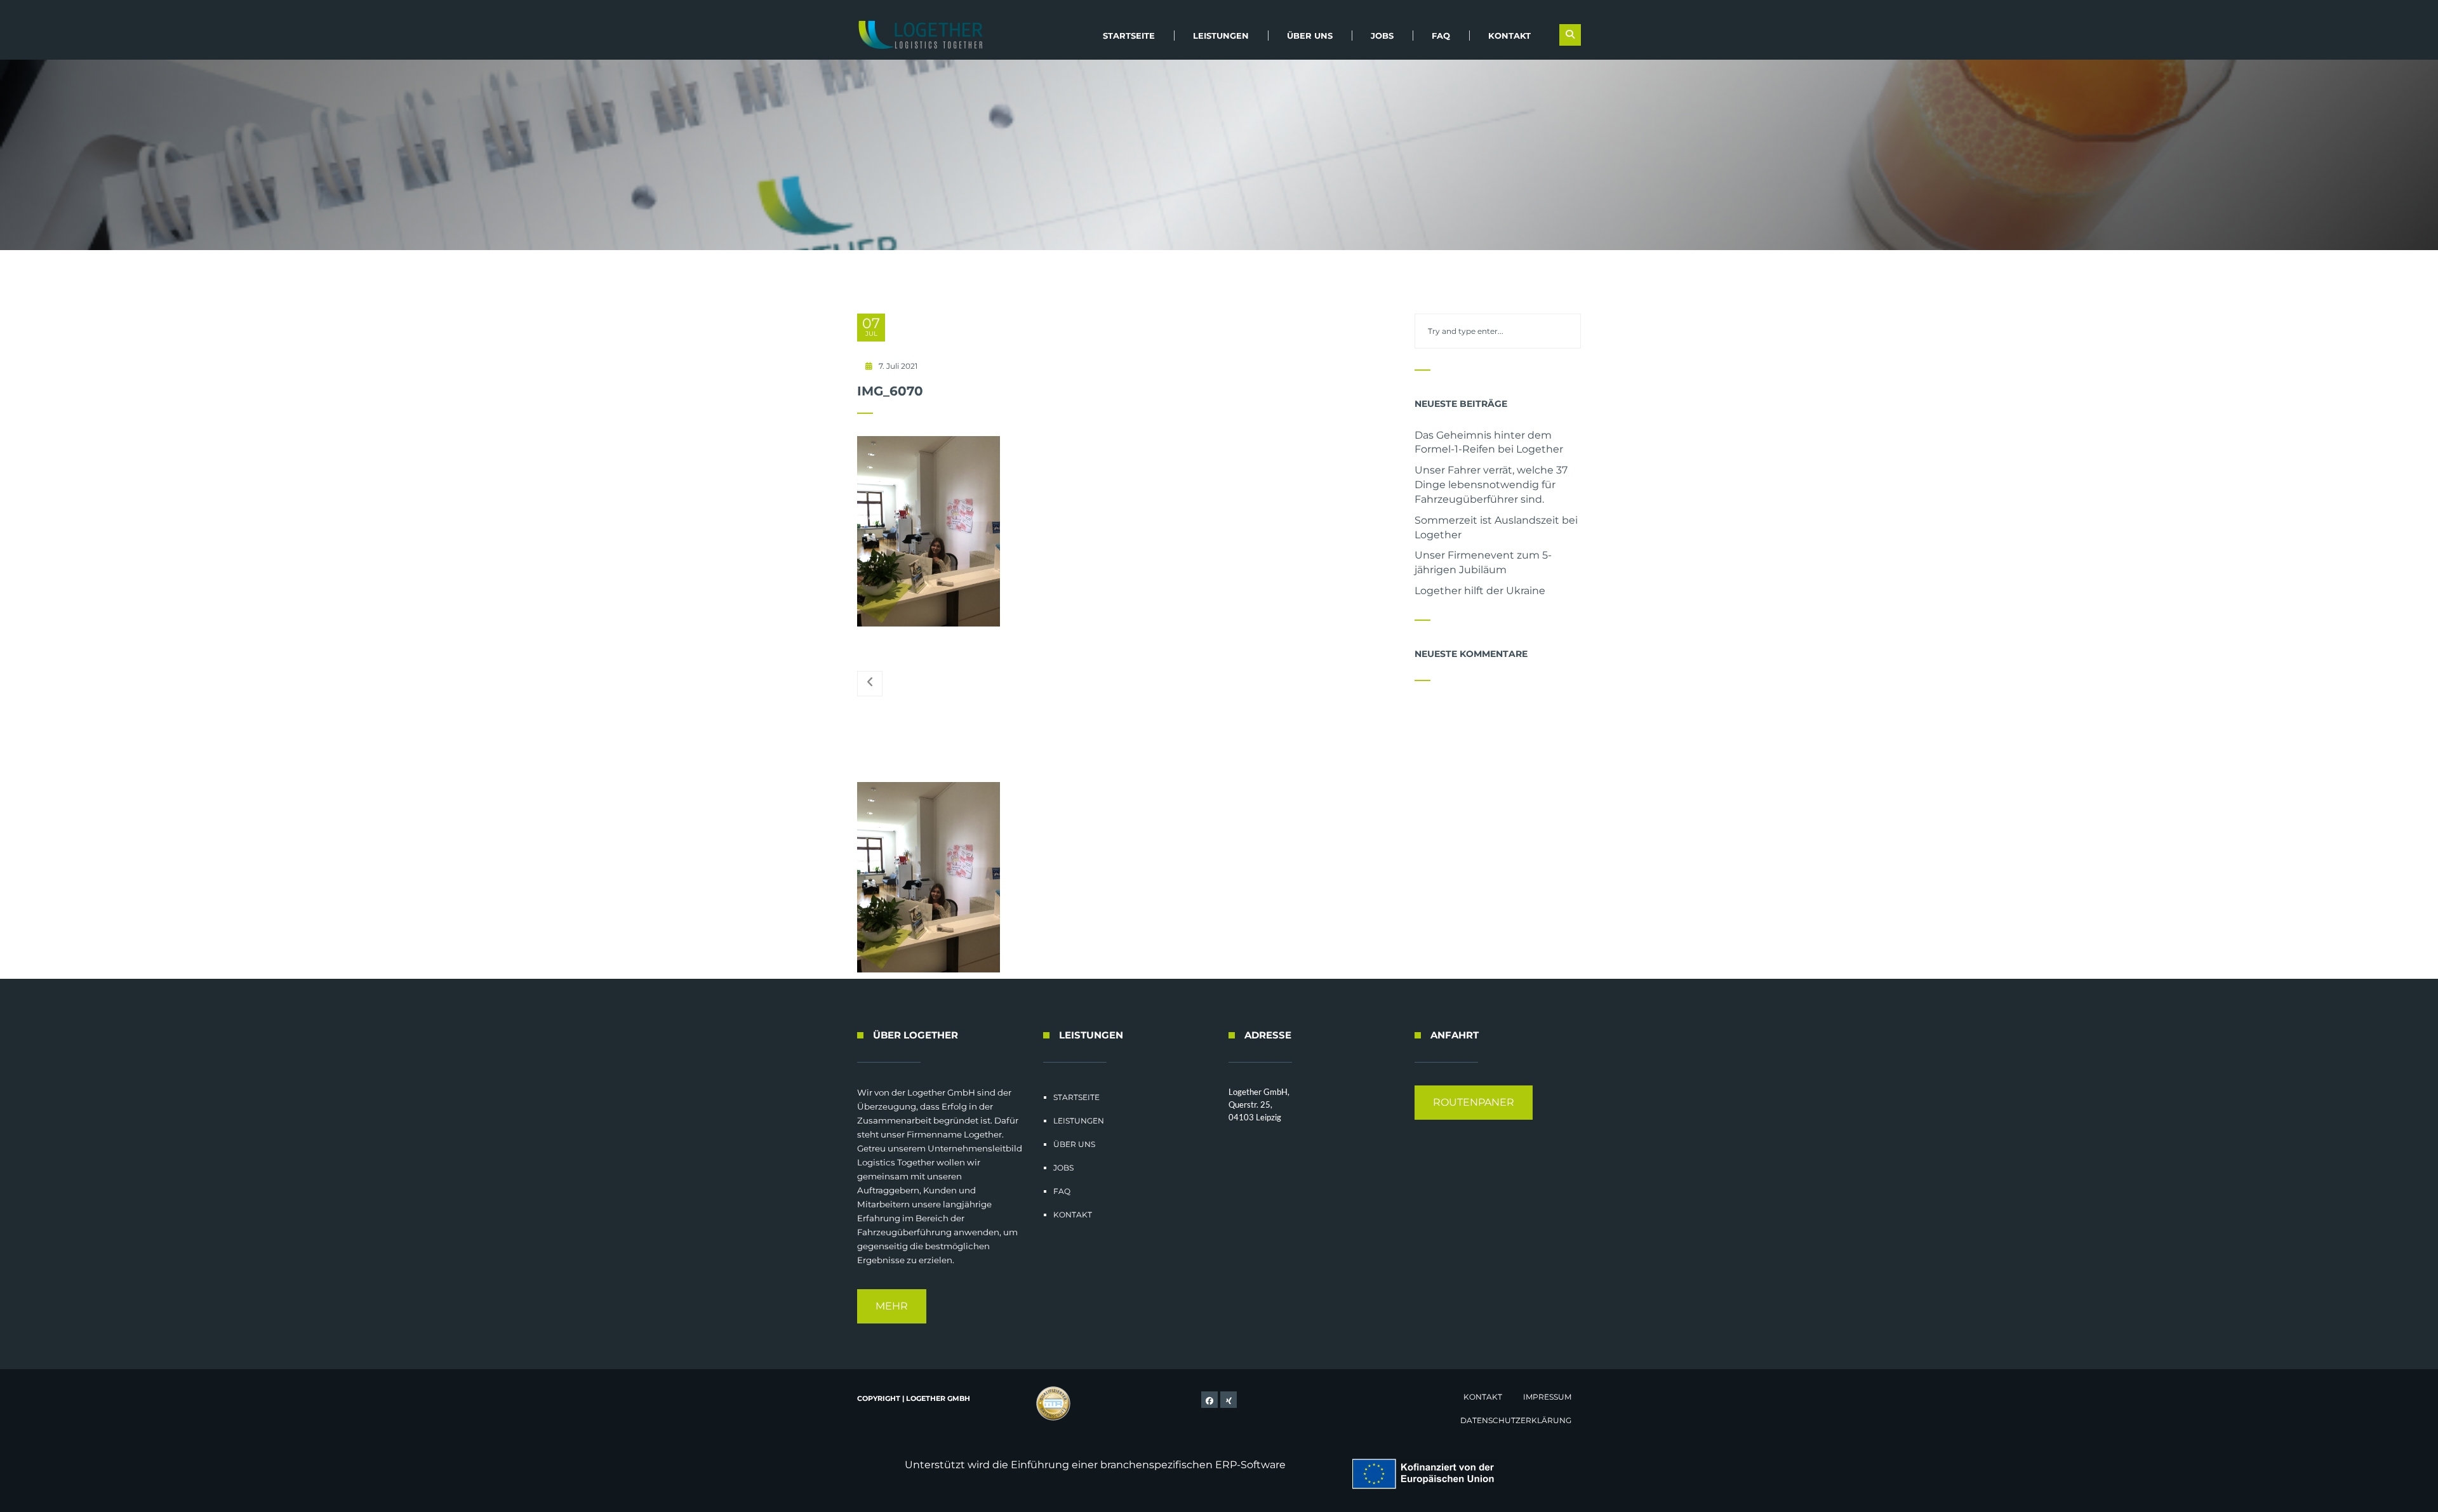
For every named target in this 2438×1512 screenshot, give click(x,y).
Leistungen (1221, 36)
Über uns (1310, 36)
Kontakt (1509, 36)
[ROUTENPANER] (1474, 1116)
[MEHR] (892, 1320)
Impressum (1547, 1397)
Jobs (1382, 36)
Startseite (1129, 36)
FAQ (1441, 36)
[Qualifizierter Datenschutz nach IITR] (1054, 1404)
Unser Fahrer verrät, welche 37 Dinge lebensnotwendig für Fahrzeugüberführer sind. (1491, 485)
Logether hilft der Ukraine (1480, 591)
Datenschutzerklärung (1516, 1420)
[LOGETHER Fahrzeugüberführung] (916, 35)
